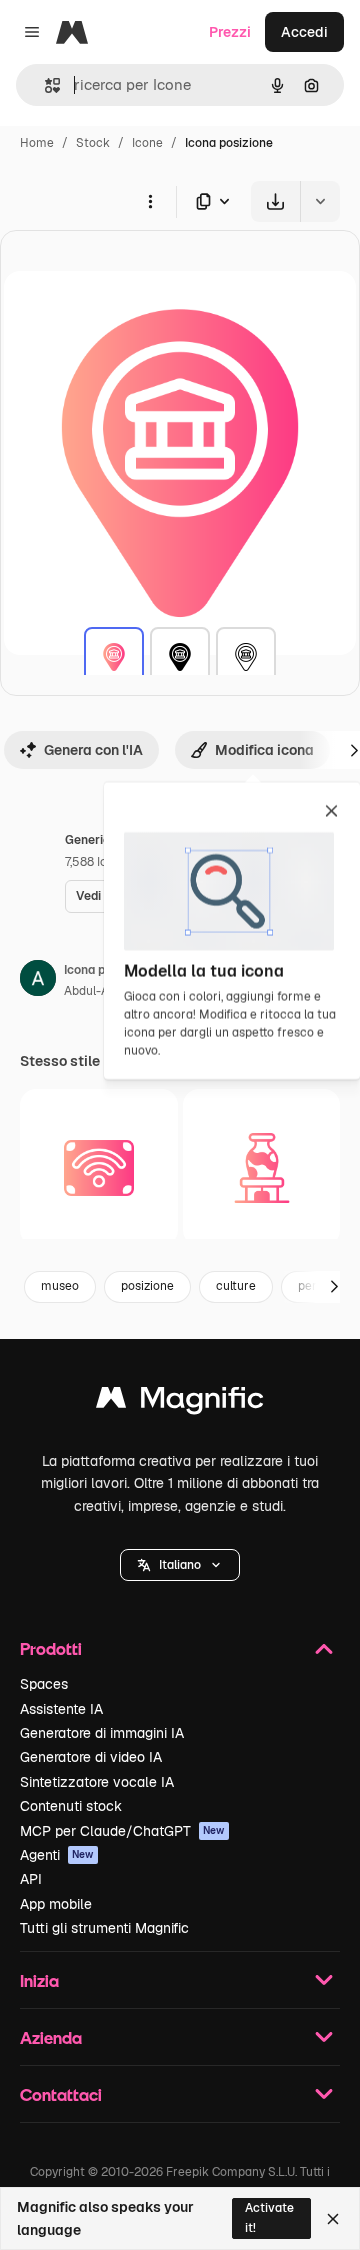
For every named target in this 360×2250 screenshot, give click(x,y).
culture (236, 1286)
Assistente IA (61, 1709)
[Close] (333, 2219)
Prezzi (230, 32)
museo (60, 1286)
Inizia (39, 1980)
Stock (93, 143)
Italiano (180, 1565)
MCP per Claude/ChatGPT (122, 1831)
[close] (331, 812)
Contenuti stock (71, 1806)
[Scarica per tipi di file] (214, 201)
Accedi (304, 32)
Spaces (44, 1684)
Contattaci (61, 2094)
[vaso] (262, 1168)
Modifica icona (264, 750)
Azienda (51, 2037)
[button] (180, 1565)
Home (37, 143)
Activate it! (269, 2217)
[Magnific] (180, 1402)
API (31, 1879)
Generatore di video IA (91, 1757)
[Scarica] (275, 201)
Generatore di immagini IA (102, 1733)
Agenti (57, 1855)
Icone (147, 143)
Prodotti (51, 1648)
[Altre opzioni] (150, 201)
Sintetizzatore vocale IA (97, 1782)
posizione (147, 1286)
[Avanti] (334, 1287)
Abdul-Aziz (94, 991)
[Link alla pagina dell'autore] (38, 981)
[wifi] (99, 1168)
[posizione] (114, 657)
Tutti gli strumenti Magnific (104, 1928)
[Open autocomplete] (44, 85)
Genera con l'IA (93, 750)
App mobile (56, 1904)
